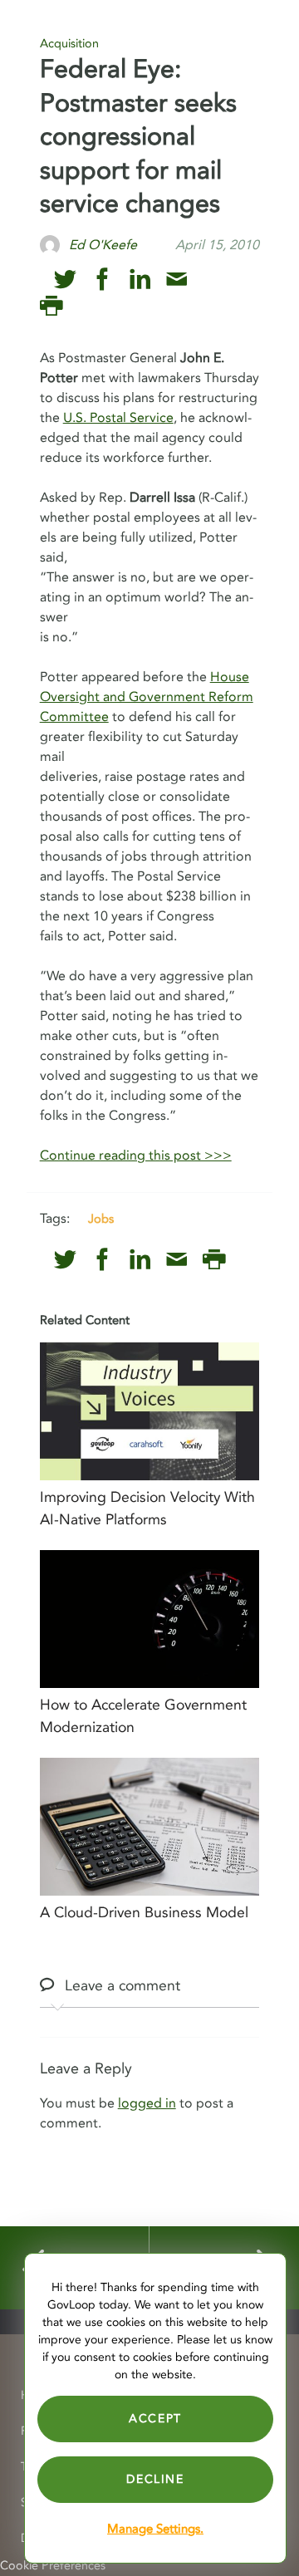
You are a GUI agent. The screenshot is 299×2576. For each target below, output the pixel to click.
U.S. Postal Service (118, 418)
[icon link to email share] (176, 280)
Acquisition (69, 44)
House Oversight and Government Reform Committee (147, 697)
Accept (155, 2419)
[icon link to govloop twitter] (65, 280)
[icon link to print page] (51, 306)
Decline (155, 2479)
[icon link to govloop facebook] (103, 280)
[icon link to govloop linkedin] (140, 280)
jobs (101, 1219)
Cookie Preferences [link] (53, 2566)
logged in (147, 2103)
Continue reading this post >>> (136, 1156)
